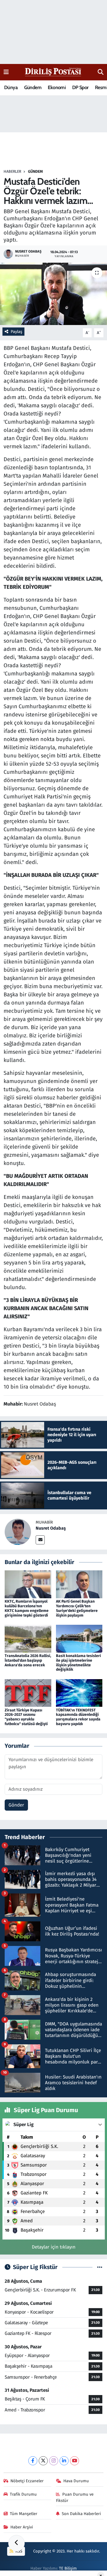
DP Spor (80, 87)
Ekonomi (57, 87)
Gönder (16, 1805)
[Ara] (101, 72)
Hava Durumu (76, 2481)
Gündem (33, 87)
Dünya (11, 87)
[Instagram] (54, 2461)
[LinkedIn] (64, 2461)
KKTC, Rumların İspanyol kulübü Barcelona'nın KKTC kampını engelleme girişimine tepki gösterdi (27, 1608)
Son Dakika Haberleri (81, 2514)
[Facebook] (33, 2461)
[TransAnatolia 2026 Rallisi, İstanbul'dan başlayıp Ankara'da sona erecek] (28, 1638)
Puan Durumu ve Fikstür (75, 2497)
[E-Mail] (40, 1540)
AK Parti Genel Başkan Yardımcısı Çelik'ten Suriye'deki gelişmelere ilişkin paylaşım (77, 1608)
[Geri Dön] (16, 2543)
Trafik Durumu (23, 2494)
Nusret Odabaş (51, 1528)
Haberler (12, 172)
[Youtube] (74, 2461)
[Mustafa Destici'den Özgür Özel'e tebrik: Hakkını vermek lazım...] (54, 294)
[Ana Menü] (6, 72)
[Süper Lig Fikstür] (100, 2267)
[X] (43, 2461)
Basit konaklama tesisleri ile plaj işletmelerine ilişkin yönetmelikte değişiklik (78, 1663)
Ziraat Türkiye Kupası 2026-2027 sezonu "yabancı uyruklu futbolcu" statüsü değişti (26, 1717)
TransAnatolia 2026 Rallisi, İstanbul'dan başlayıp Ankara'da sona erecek (28, 1660)
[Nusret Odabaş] (18, 1531)
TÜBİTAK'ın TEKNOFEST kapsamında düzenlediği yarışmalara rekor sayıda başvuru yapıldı (78, 1717)
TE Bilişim (68, 2568)
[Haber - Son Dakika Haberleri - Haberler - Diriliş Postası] (53, 72)
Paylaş (16, 332)
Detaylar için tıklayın (54, 2247)
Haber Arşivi (22, 2527)
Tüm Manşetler (24, 2514)
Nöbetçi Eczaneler (27, 2481)
